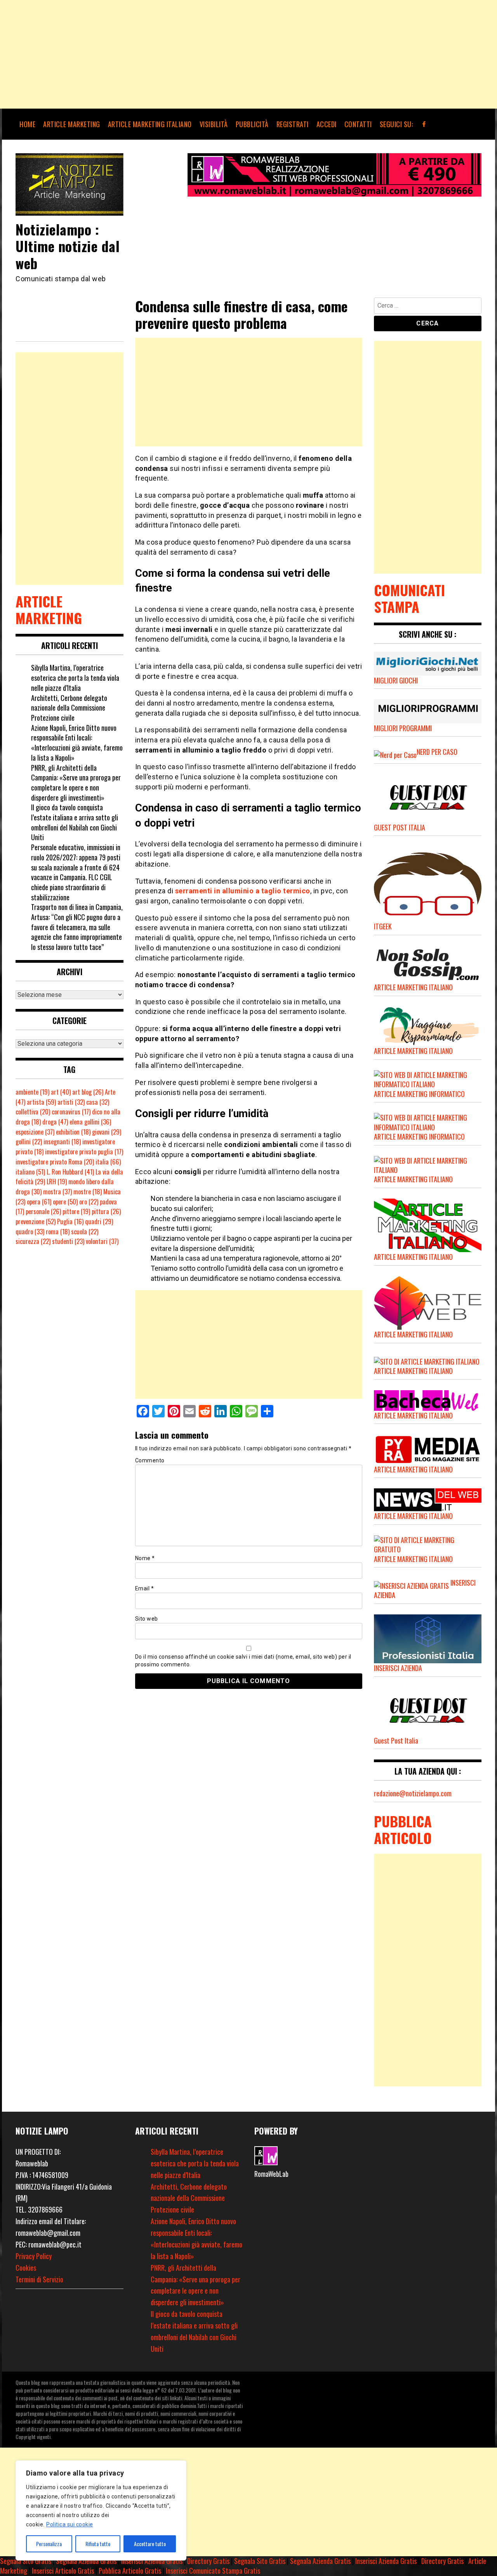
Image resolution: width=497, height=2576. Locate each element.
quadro (30, 1232)
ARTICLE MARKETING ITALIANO (150, 124)
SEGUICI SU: (396, 124)
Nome (145, 1558)
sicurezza (33, 1241)
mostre (88, 1192)
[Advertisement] (233, 54)
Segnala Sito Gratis (26, 2561)
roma (58, 1232)
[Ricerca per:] (428, 307)
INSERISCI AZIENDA (398, 1668)
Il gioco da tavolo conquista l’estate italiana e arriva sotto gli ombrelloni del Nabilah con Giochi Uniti (75, 822)
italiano (30, 1172)
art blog (88, 1092)
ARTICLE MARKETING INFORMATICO (419, 1094)
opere (65, 1202)
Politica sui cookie (70, 2524)
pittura (106, 1211)
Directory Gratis (208, 2561)
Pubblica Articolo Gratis (130, 2571)
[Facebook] (424, 124)
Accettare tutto (150, 2544)
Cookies (26, 2268)
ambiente (32, 1092)
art (61, 1092)
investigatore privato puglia (84, 1152)
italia (108, 1162)
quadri (99, 1221)
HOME (27, 124)
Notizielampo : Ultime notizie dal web (68, 246)
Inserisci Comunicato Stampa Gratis (213, 2571)
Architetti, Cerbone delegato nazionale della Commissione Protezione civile (69, 708)
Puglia (70, 1221)
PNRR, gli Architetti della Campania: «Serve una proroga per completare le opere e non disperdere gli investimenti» (76, 783)
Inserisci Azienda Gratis (152, 2561)
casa (98, 1102)
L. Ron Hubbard (70, 1172)
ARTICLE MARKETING (72, 124)
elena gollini (90, 1122)
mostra (57, 1192)
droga (55, 1122)
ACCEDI (327, 124)
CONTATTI (358, 124)
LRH (57, 1182)
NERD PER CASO (437, 752)
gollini (29, 1142)
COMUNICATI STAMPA (409, 598)
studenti (68, 1241)
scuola (85, 1232)
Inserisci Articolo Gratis (63, 2571)
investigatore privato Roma (55, 1162)
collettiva (33, 1112)
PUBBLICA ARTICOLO (403, 1829)
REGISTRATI (293, 124)
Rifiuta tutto (98, 2544)
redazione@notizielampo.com (413, 1793)
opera (39, 1202)
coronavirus (71, 1112)
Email (145, 1588)
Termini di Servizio (39, 2279)
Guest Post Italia (396, 1740)
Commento (150, 1460)
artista (41, 1102)
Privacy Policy (34, 2256)
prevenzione (36, 1221)
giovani (107, 1132)
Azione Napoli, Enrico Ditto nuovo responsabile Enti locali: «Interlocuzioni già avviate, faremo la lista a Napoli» (77, 743)
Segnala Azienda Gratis (86, 2561)
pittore (76, 1211)
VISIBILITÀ (214, 124)
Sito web (147, 1619)
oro (89, 1202)
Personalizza (49, 2544)
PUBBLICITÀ (252, 124)
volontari (102, 1241)
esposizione (35, 1132)
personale (43, 1211)
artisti (71, 1102)
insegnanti (62, 1142)
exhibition (73, 1132)
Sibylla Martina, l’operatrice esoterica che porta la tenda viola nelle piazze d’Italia (75, 677)
